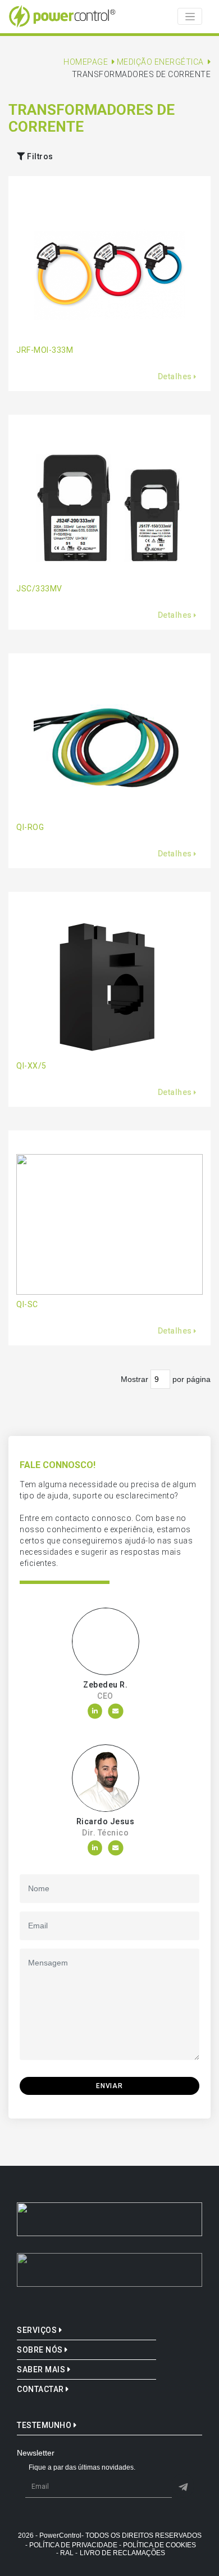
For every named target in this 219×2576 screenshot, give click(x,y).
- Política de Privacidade (71, 2545)
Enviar (109, 2086)
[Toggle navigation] (190, 16)
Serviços (38, 2330)
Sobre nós (41, 2350)
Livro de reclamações (122, 2553)
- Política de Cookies (158, 2545)
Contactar (41, 2389)
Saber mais (42, 2369)
